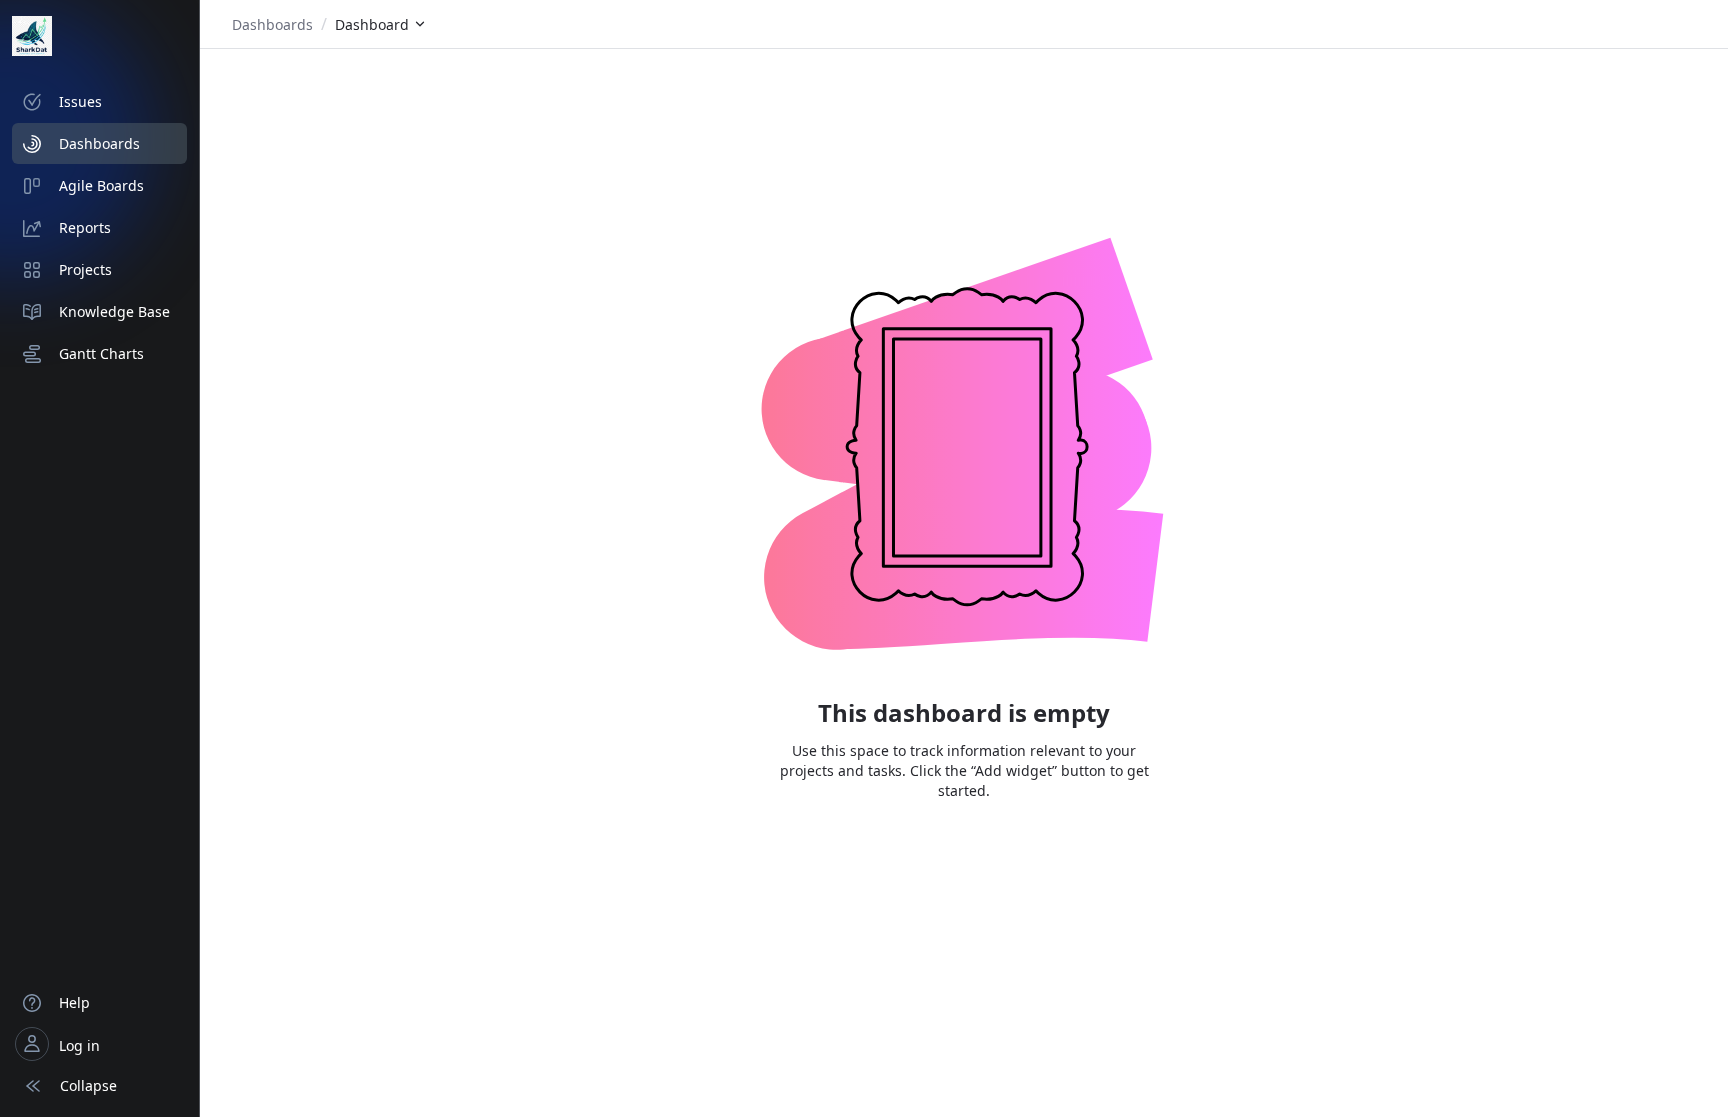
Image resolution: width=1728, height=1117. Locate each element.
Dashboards (272, 24)
